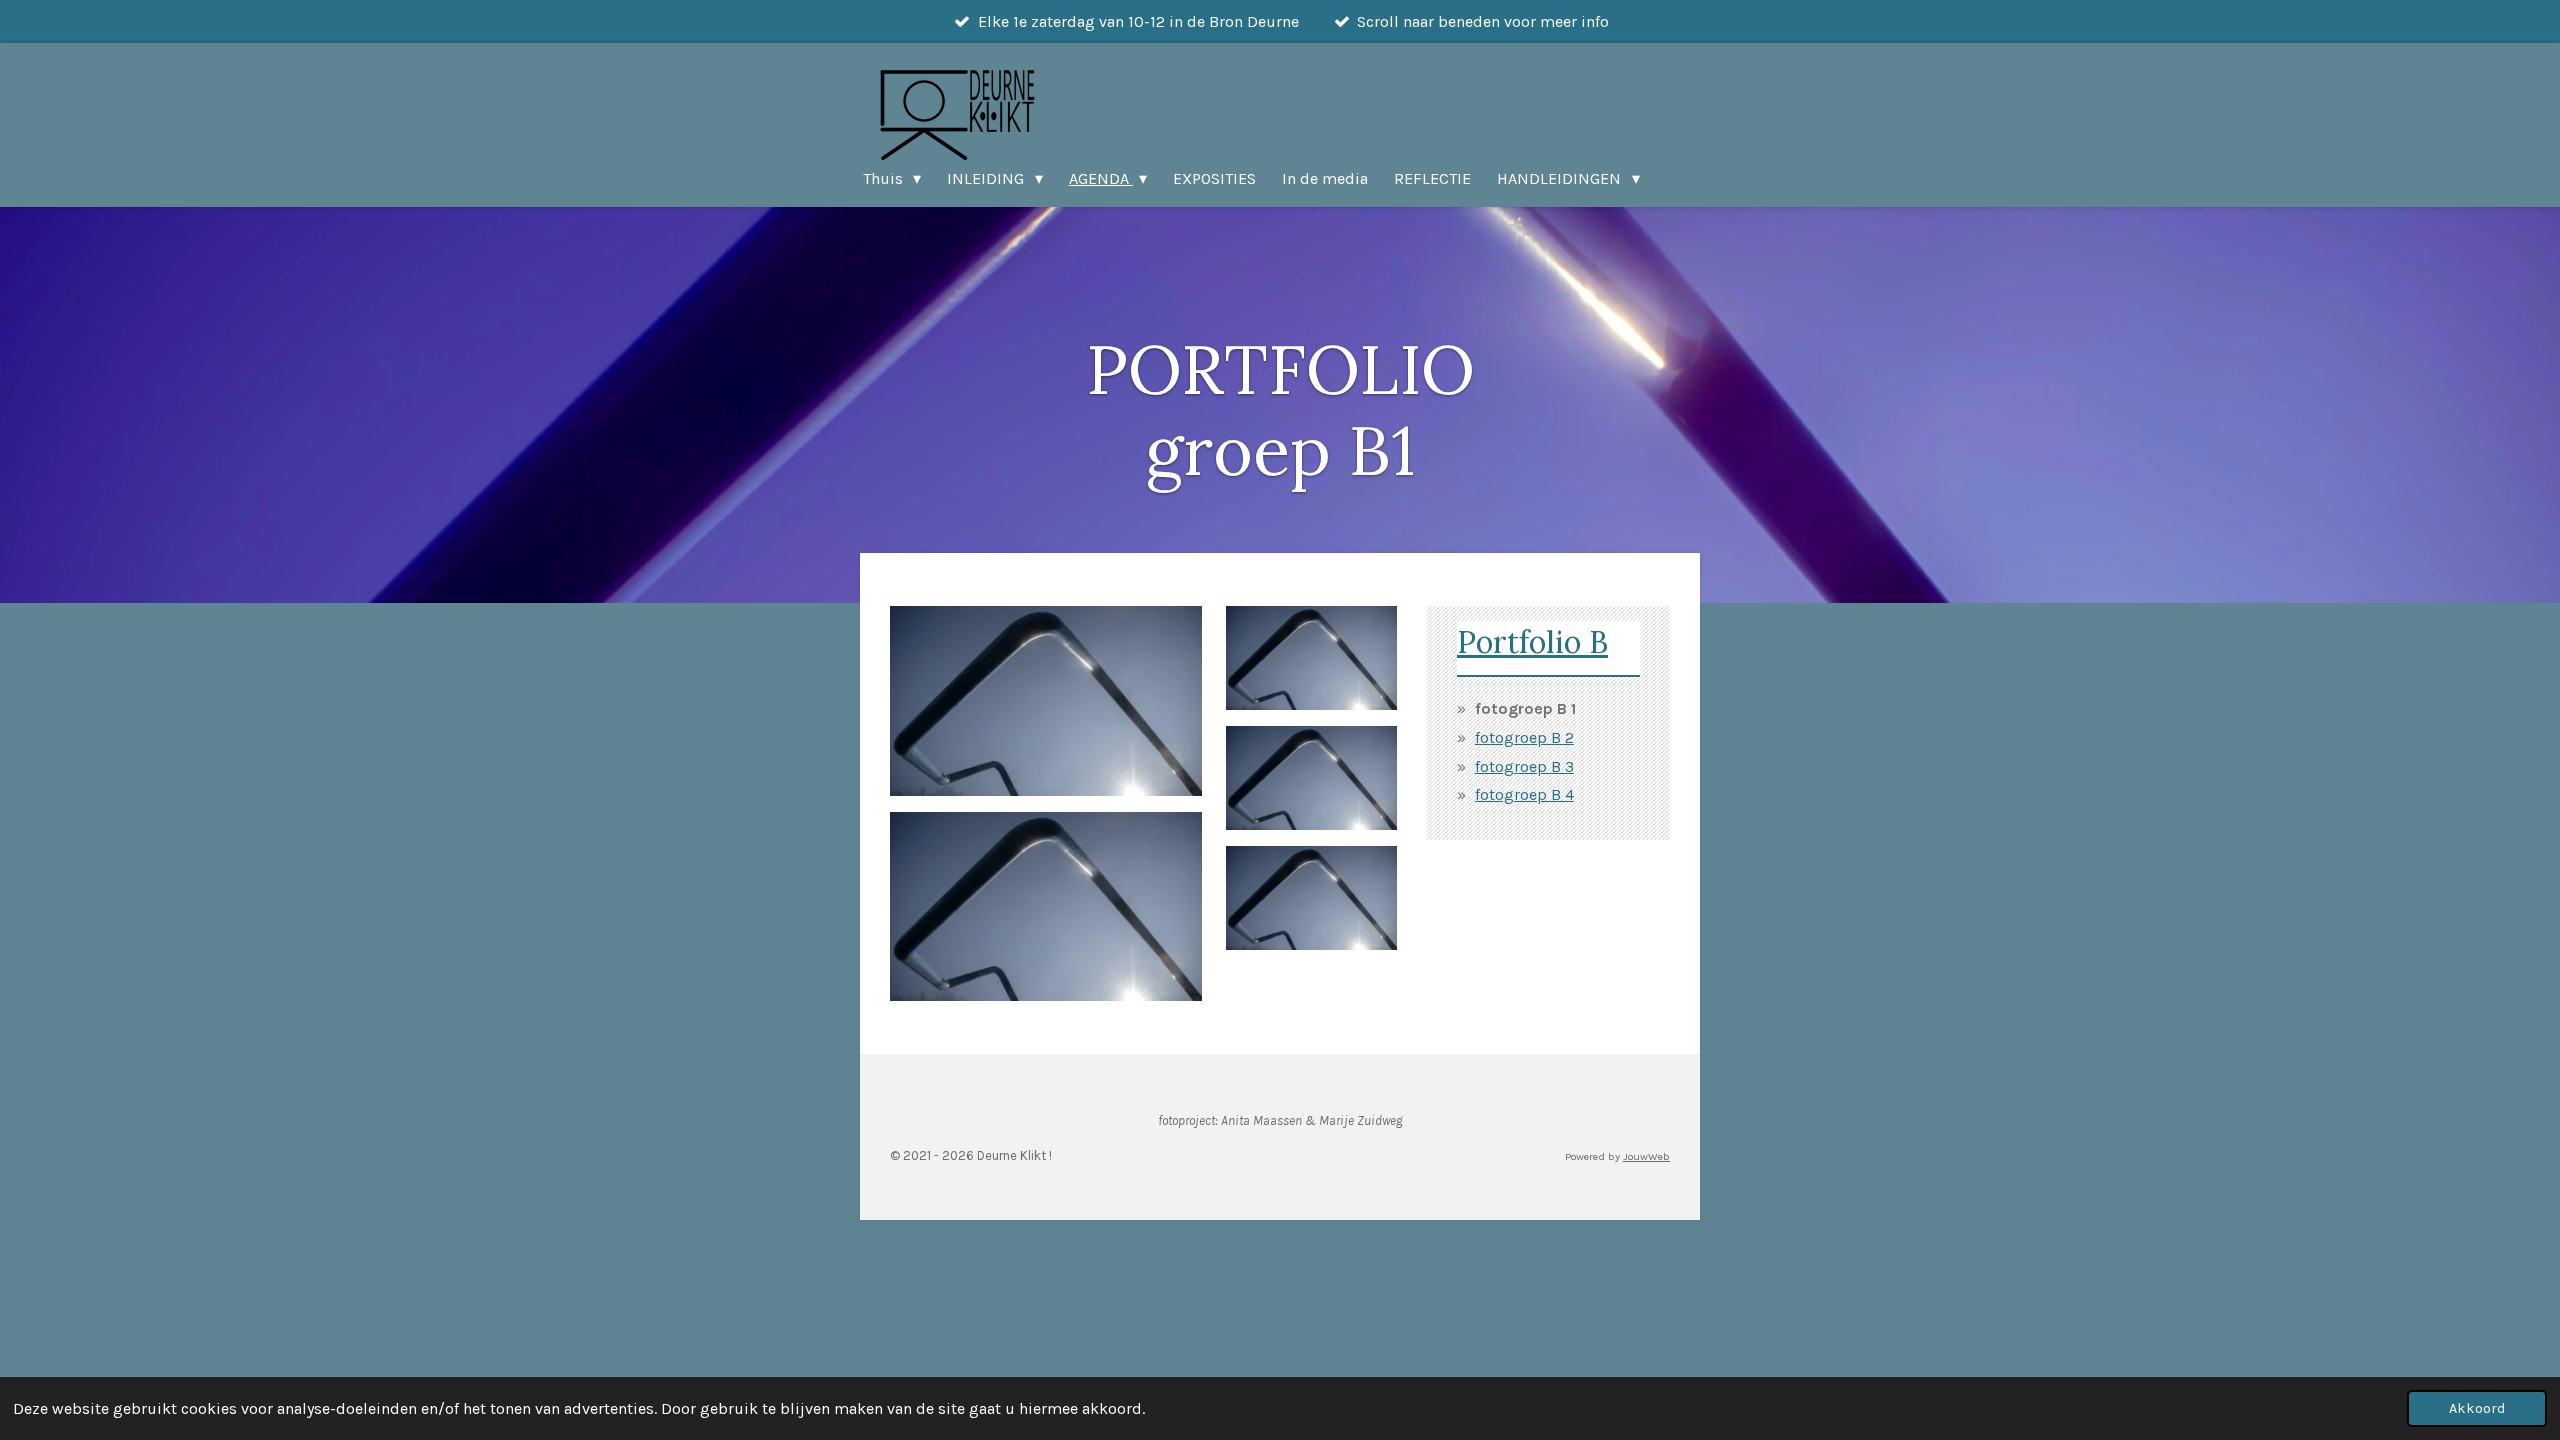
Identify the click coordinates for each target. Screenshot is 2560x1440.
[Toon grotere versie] (1046, 701)
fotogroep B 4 (1524, 794)
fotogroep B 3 (1524, 766)
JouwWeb (1646, 1156)
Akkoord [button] (2477, 1408)
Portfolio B (1532, 641)
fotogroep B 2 (1524, 737)
